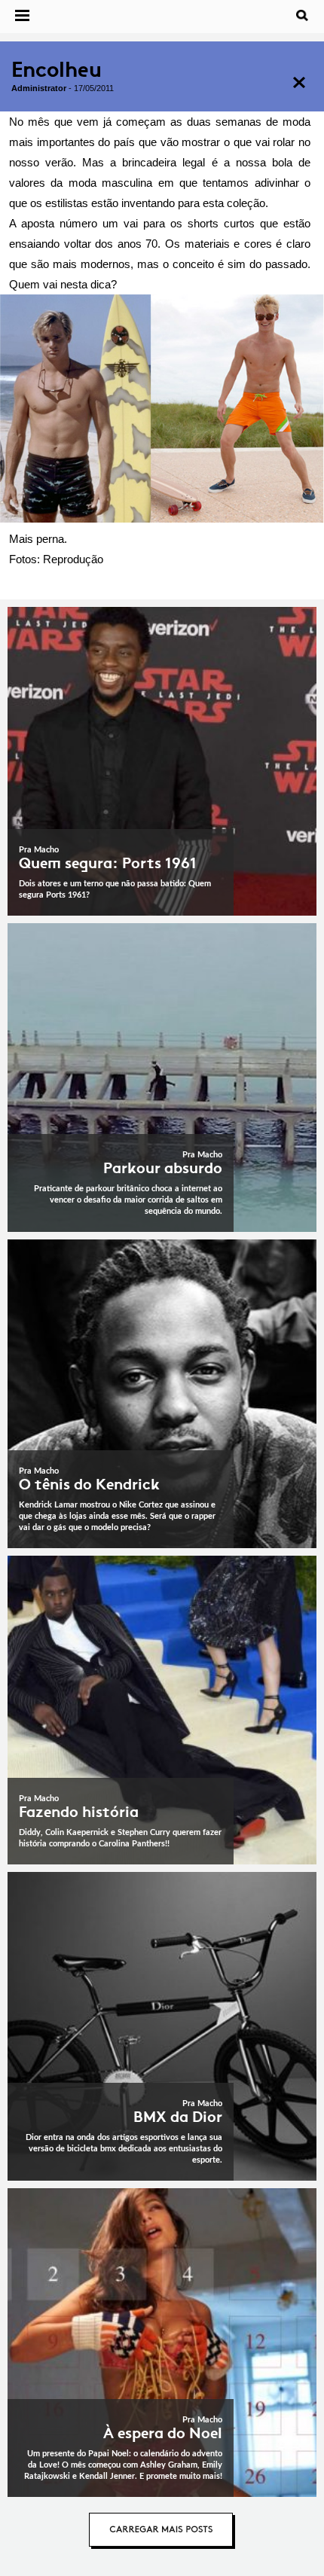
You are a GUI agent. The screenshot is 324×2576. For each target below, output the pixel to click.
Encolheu (57, 70)
